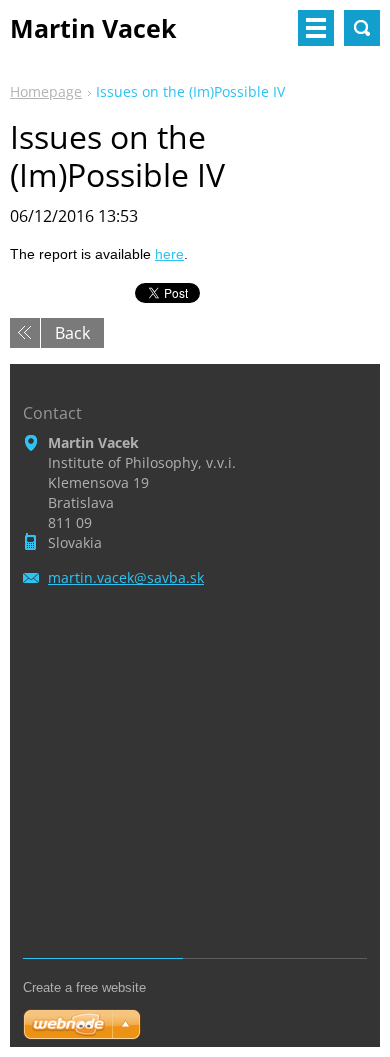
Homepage (46, 91)
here (169, 254)
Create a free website (84, 987)
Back (72, 333)
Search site (362, 28)
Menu (316, 28)
